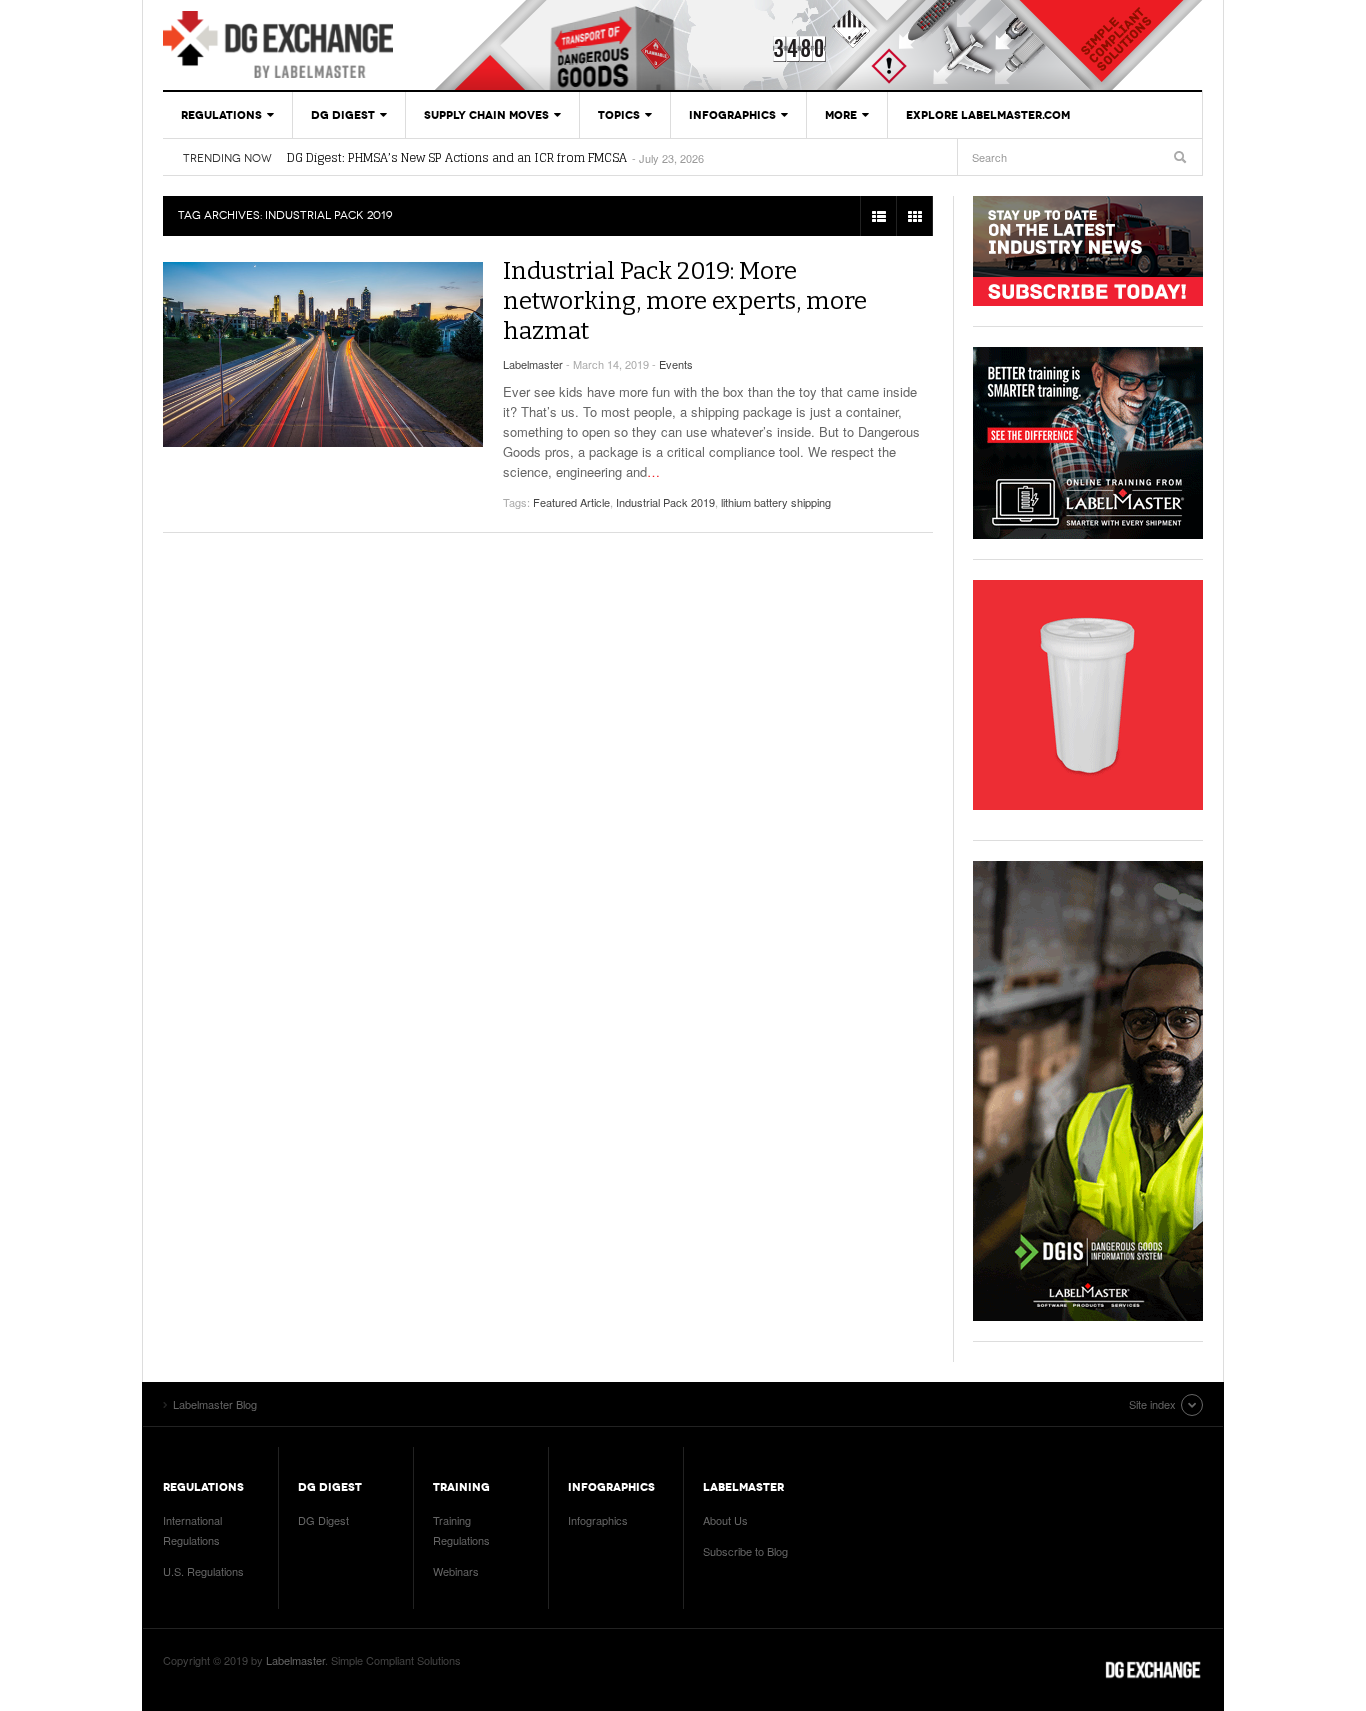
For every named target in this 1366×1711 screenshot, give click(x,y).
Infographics (732, 115)
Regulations (221, 115)
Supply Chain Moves (486, 115)
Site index (1152, 1404)
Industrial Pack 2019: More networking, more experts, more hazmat (685, 301)
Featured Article (571, 502)
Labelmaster (533, 364)
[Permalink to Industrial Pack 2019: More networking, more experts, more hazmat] (323, 354)
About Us (725, 1520)
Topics (619, 115)
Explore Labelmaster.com (988, 115)
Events (676, 364)
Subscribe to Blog (745, 1551)
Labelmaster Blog (278, 45)
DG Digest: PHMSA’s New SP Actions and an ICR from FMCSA (457, 158)
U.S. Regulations (203, 1571)
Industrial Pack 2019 (665, 502)
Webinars (456, 1571)
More (841, 115)
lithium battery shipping (776, 502)
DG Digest (343, 115)
